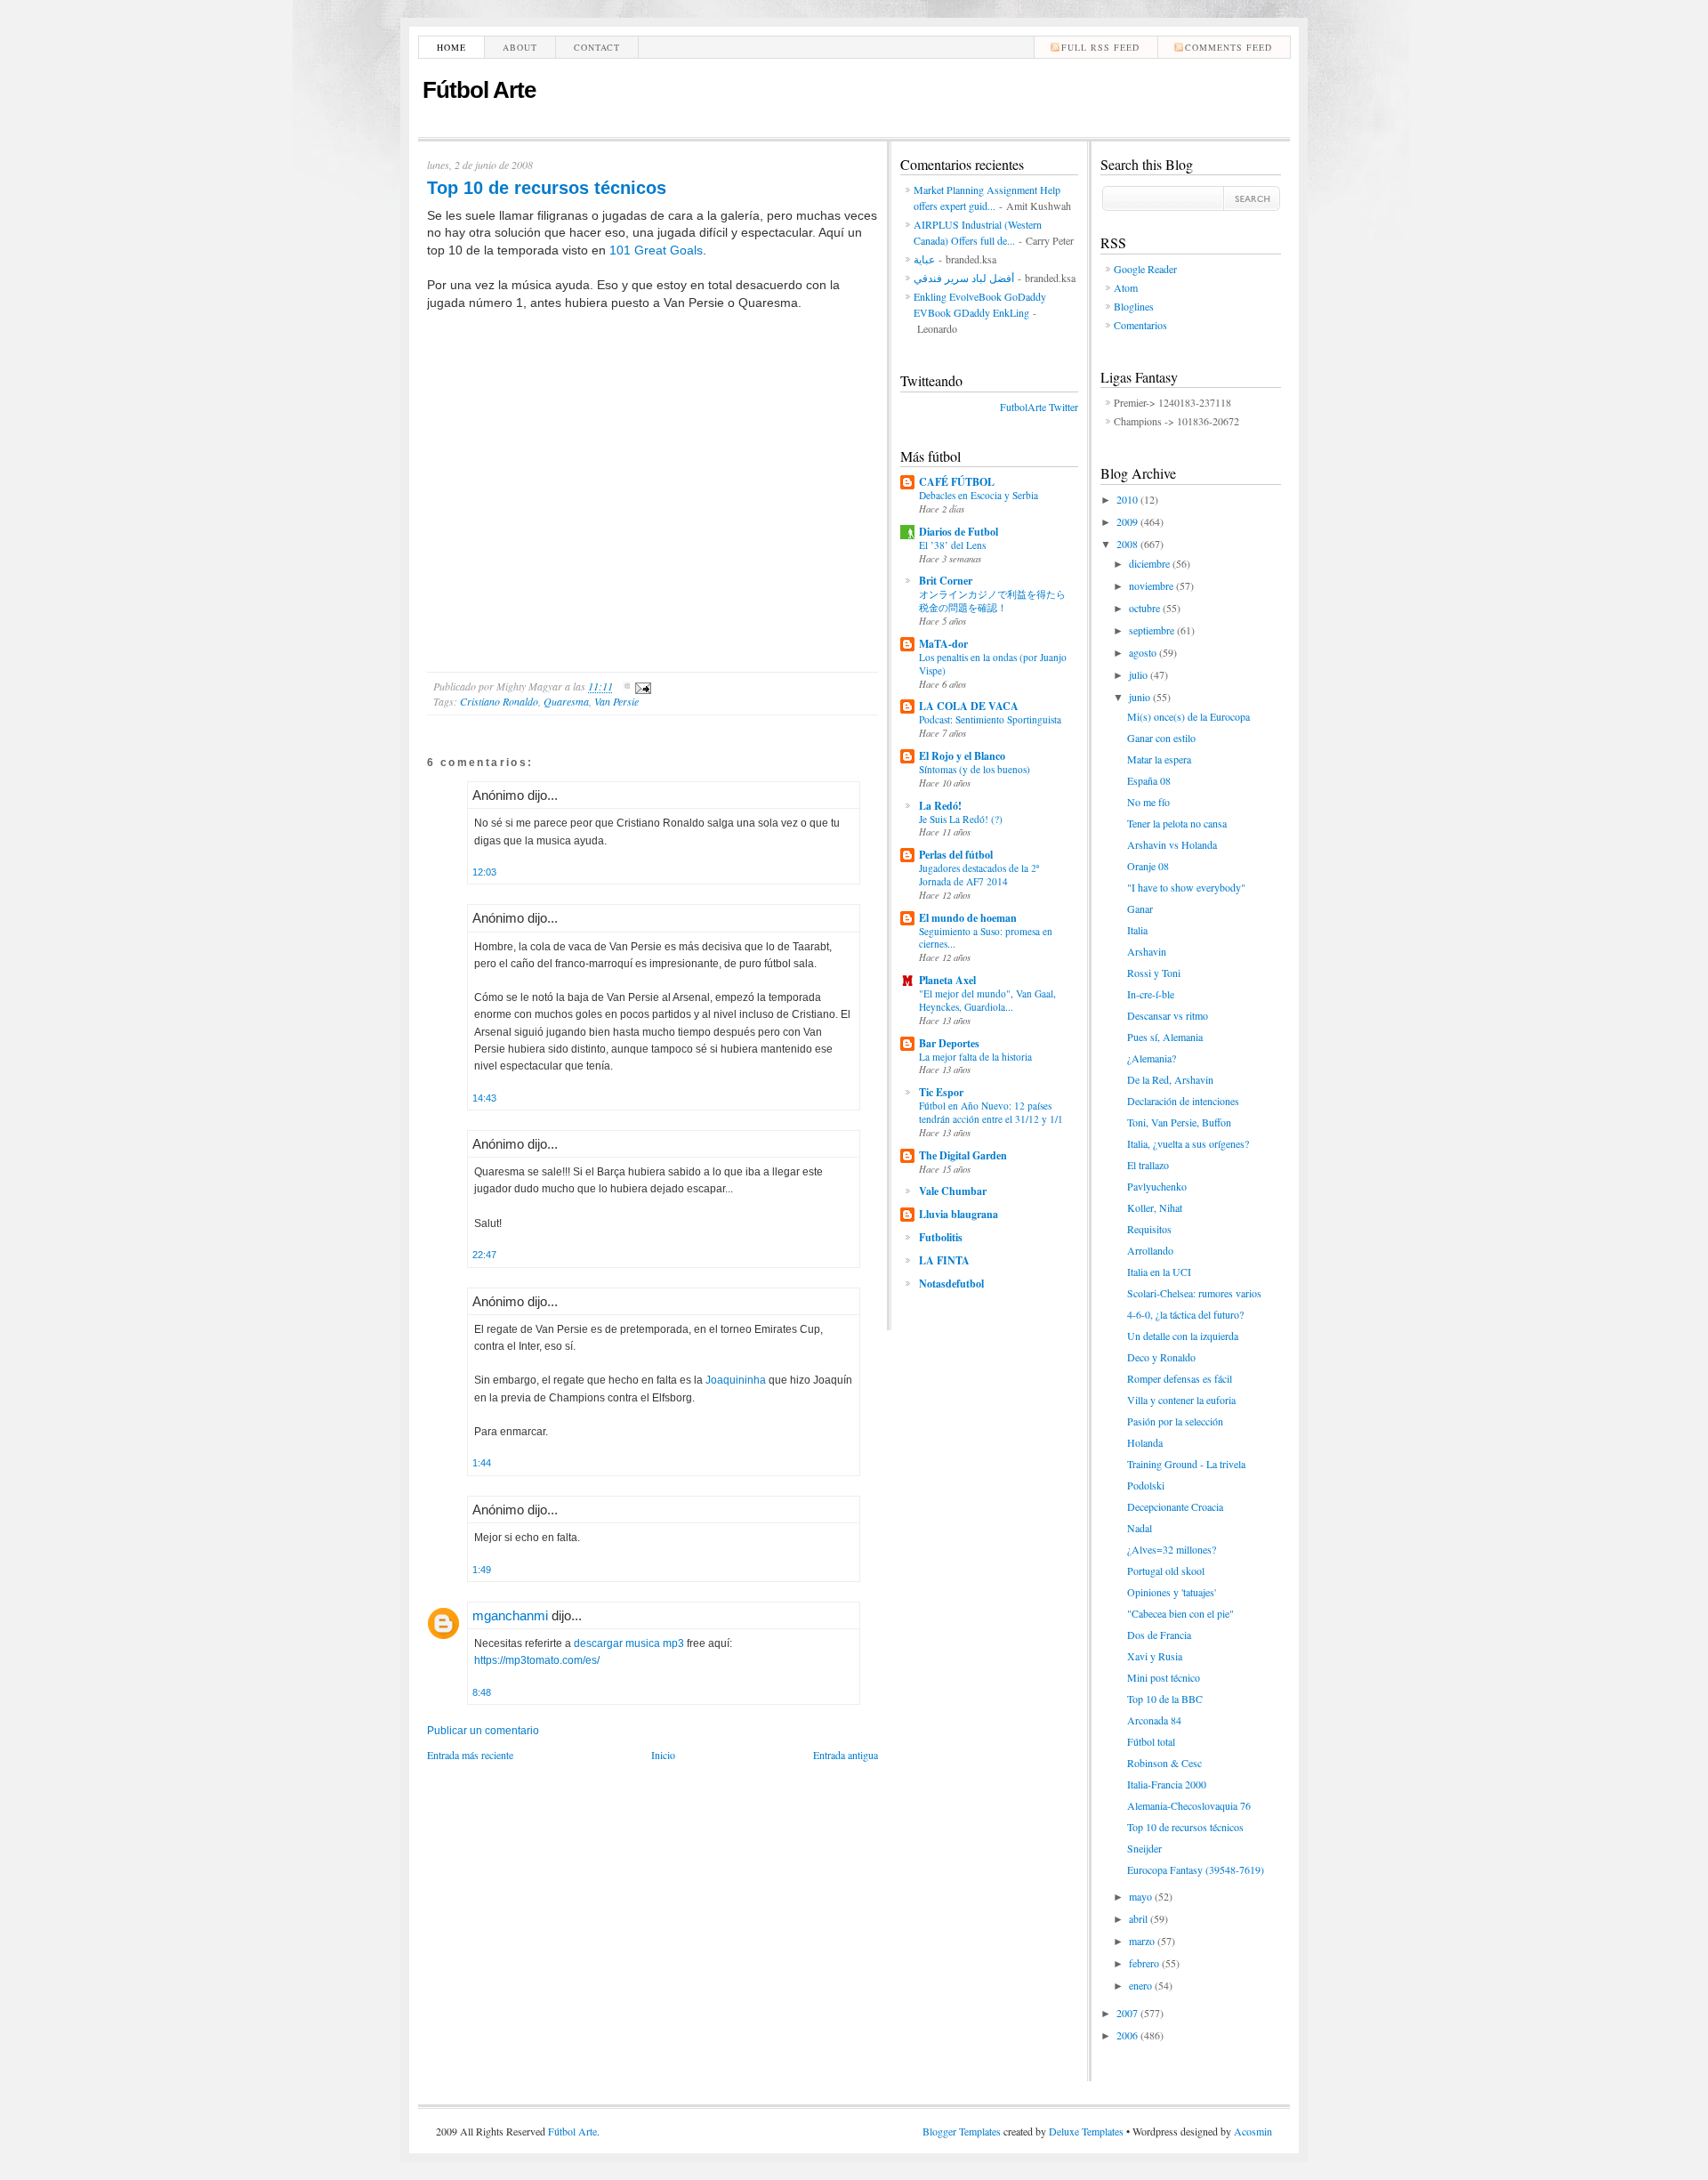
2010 (1128, 499)
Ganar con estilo (1161, 738)
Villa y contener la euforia (1181, 1400)
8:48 (482, 1692)
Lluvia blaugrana (959, 1214)
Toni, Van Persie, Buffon (1179, 1122)
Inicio (663, 1755)
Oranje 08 (1148, 866)
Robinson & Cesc (1164, 1763)
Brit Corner (946, 581)
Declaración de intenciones (1183, 1101)
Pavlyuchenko (1157, 1186)
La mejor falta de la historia (975, 1057)
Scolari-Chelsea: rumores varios (1194, 1293)
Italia (1137, 930)
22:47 (484, 1255)
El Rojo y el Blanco (962, 756)
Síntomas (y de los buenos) (975, 769)
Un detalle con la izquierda (1183, 1336)
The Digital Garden (963, 1155)
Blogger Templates (962, 2131)
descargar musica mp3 (629, 1643)
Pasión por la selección (1175, 1421)
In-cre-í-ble (1151, 994)
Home (451, 47)
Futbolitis (941, 1237)
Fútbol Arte (479, 90)
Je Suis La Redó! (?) (961, 819)
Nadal (1140, 1528)
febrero (1145, 1963)
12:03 (484, 872)
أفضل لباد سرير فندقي (964, 278)
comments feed (1229, 47)
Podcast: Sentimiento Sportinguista (990, 719)
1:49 (482, 1570)
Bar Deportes (949, 1043)
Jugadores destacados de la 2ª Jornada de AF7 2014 (979, 875)
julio (1140, 674)
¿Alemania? (1152, 1058)
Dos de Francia (1159, 1635)
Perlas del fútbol (956, 855)
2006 (1128, 2035)
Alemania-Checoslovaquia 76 (1189, 1805)
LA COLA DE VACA (969, 706)
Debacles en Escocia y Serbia (979, 495)
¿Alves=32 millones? (1172, 1549)
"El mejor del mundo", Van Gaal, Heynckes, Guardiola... (987, 1000)
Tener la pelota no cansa (1177, 823)
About (520, 47)
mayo (1142, 1896)
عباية (924, 259)
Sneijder (1144, 1848)
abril (1140, 1918)
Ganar (1140, 908)
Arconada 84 (1154, 1720)
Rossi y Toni (1154, 973)
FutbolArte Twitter (1039, 407)
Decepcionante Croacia (1175, 1506)
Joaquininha (736, 1380)
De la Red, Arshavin (1170, 1079)
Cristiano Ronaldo (499, 701)
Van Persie (616, 701)
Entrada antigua (846, 1755)
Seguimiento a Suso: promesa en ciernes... (986, 938)
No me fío (1148, 802)
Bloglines (1134, 306)
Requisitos (1149, 1229)
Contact (597, 47)
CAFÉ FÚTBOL (957, 482)
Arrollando (1150, 1250)
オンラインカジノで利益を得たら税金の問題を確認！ (992, 601)
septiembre (1153, 630)
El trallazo (1148, 1165)
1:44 (482, 1463)
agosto (1144, 652)
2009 (1128, 521)
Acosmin (1253, 2131)
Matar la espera (1159, 759)
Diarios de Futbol (959, 532)
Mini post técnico (1164, 1677)
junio (1141, 697)
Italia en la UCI (1159, 1272)
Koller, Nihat (1155, 1207)
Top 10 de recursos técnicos (547, 188)
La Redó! (940, 806)
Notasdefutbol (951, 1284)
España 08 (1149, 780)
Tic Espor (941, 1092)
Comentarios (1140, 325)
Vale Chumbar (953, 1191)
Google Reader (1145, 269)
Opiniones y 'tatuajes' (1172, 1592)
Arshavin (1147, 951)
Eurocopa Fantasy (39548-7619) (1196, 1869)
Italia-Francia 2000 (1167, 1784)
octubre (1146, 608)
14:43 (484, 1098)
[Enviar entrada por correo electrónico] (640, 686)
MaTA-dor (943, 644)
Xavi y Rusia (1155, 1656)
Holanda (1145, 1442)
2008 (1128, 544)
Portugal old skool (1166, 1570)
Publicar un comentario (483, 1731)
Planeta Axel (947, 980)
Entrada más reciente (470, 1755)
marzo (1143, 1941)
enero (1142, 1985)
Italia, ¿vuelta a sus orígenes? (1188, 1143)
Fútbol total (1151, 1741)
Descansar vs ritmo (1168, 1015)
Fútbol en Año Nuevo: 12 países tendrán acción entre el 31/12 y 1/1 (991, 1112)
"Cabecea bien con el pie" (1180, 1613)
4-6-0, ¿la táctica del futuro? (1185, 1314)
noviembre (1152, 585)
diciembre (1151, 563)
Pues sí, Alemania (1165, 1037)
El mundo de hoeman (968, 918)
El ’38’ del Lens (952, 545)
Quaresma (566, 701)
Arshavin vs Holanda (1172, 844)
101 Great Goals (656, 250)
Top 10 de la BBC (1165, 1699)
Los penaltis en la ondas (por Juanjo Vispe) (993, 664)
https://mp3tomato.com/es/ (537, 1660)
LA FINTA (944, 1260)
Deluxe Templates (1086, 2131)
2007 (1128, 2013)
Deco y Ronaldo (1161, 1357)
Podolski (1146, 1485)
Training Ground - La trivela (1186, 1464)
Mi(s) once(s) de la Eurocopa (1188, 716)
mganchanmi (510, 1615)
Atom (1126, 287)
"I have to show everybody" (1186, 887)
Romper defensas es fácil (1180, 1378)
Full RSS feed (1100, 47)
